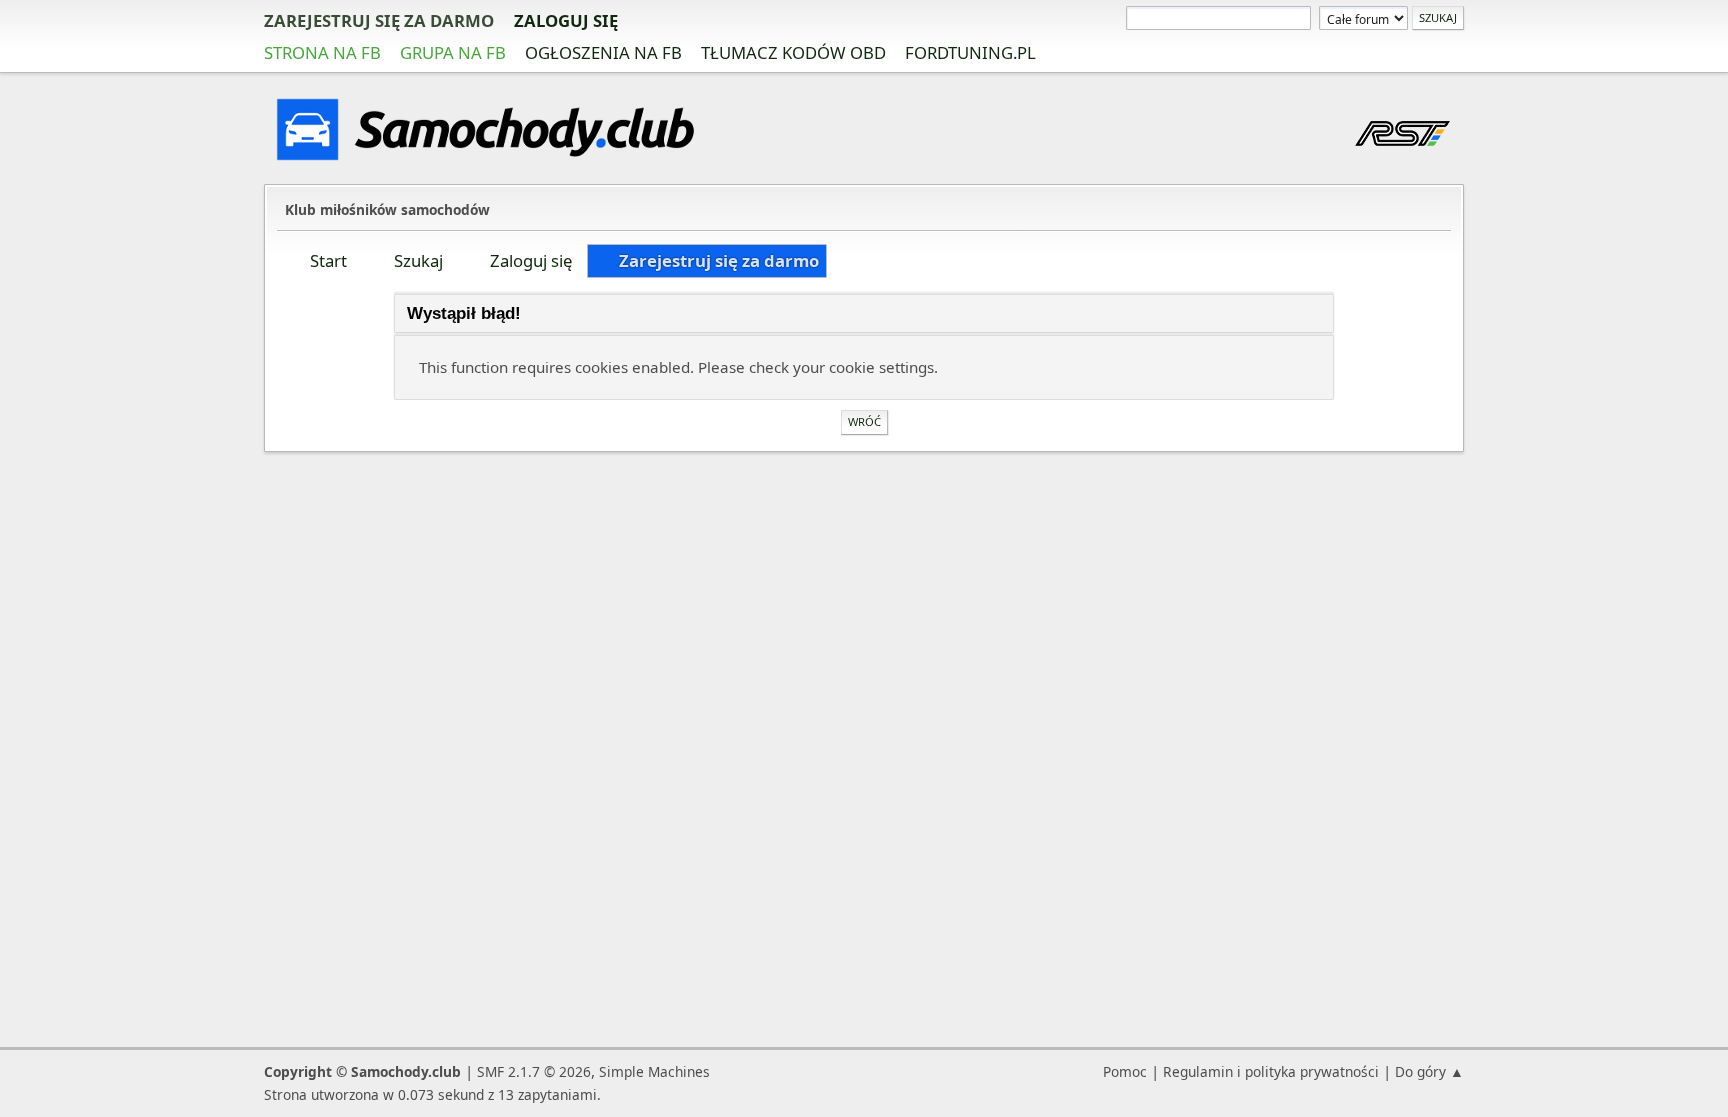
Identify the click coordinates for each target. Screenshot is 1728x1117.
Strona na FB (322, 52)
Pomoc (1125, 1071)
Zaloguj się (566, 20)
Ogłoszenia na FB (603, 52)
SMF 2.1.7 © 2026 (534, 1071)
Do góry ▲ (1429, 1071)
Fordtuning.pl (970, 52)
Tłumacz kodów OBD (793, 52)
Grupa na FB (453, 52)
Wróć (864, 421)
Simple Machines (654, 1071)
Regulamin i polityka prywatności (1271, 1071)
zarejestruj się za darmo (379, 20)
